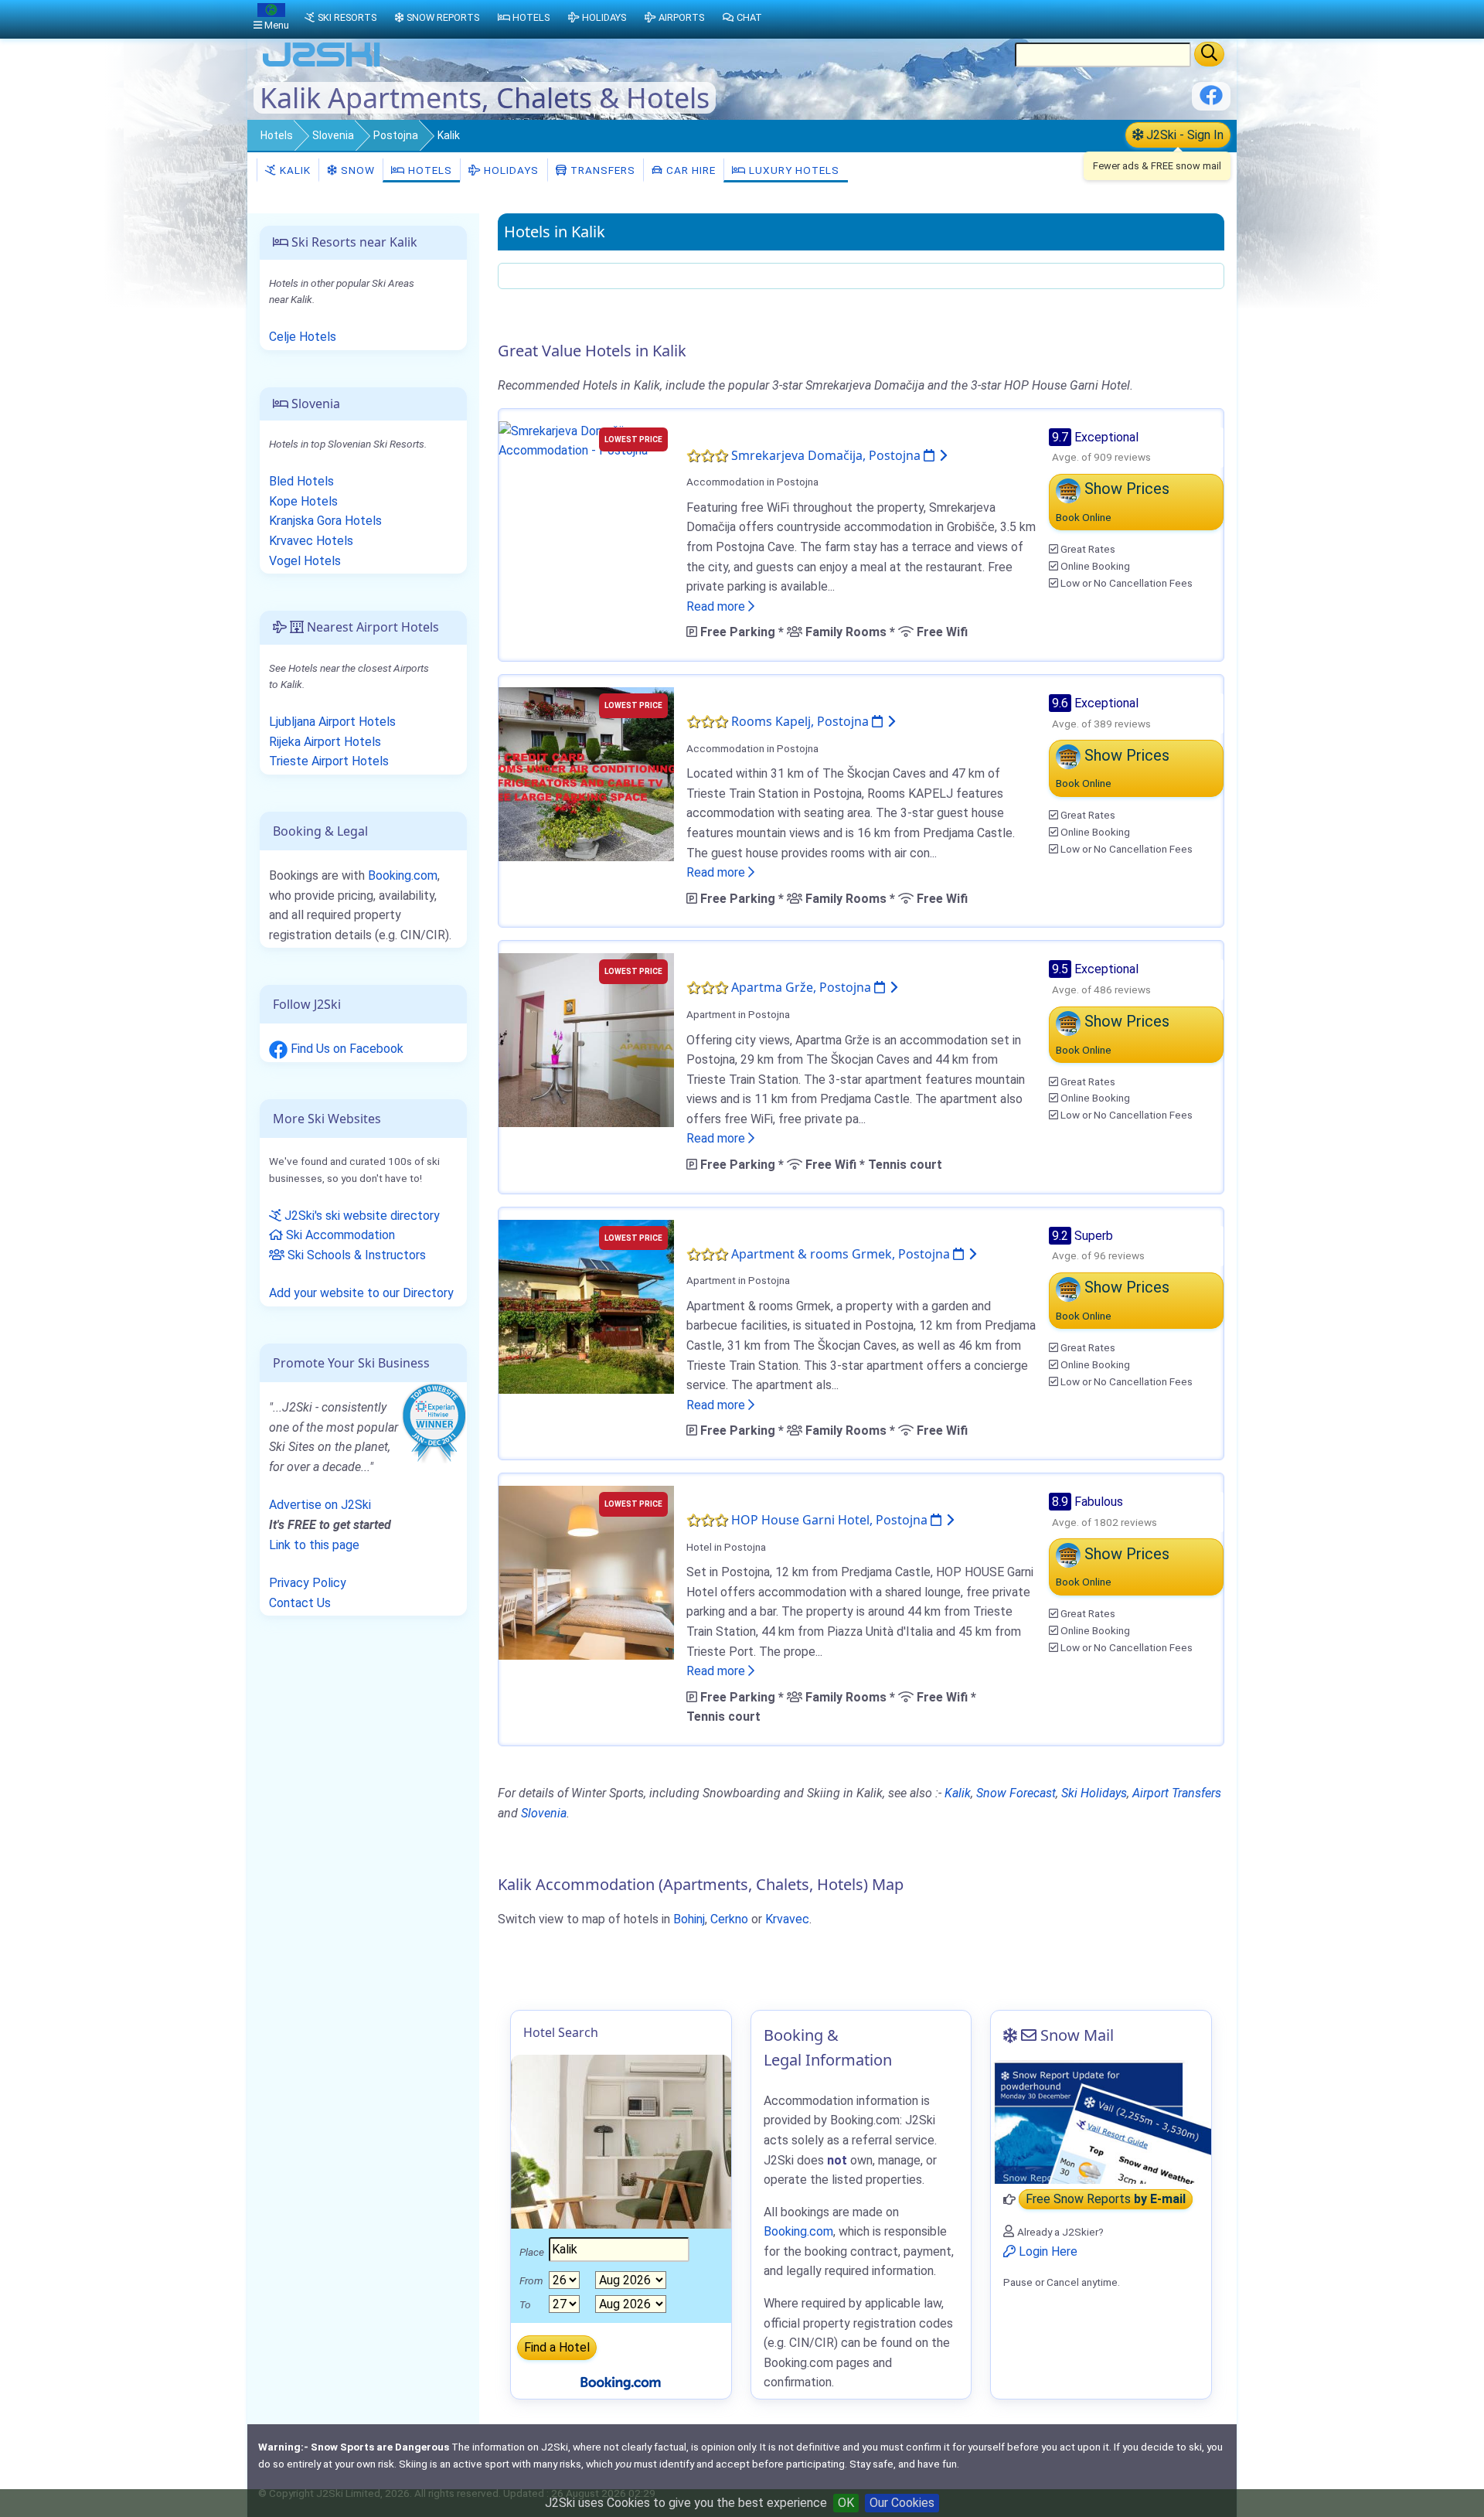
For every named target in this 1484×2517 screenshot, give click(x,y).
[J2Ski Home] (322, 65)
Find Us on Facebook (345, 1049)
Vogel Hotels (305, 561)
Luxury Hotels (793, 170)
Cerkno (729, 1919)
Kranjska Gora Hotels (325, 521)
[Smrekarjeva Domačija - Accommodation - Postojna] (586, 439)
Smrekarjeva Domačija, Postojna (827, 455)
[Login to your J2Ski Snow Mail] (1101, 2122)
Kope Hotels (303, 501)
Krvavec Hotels (311, 541)
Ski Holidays (1094, 1793)
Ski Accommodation (339, 1235)
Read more (717, 606)
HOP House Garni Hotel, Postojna (831, 1520)
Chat (749, 17)
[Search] (1209, 54)
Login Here (1047, 2251)
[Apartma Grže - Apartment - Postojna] (586, 1039)
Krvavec (787, 1919)
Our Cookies (902, 2503)
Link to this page (314, 1545)
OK (846, 2503)
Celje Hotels (303, 337)
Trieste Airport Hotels (329, 761)
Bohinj (689, 1919)
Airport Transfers (1177, 1793)
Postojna (396, 135)
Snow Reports (443, 17)
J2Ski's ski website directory (361, 1216)
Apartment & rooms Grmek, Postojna (842, 1254)
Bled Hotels (301, 481)
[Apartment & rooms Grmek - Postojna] (586, 1305)
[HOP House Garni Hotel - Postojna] (586, 1572)
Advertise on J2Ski (320, 1505)
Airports (681, 17)
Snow (356, 170)
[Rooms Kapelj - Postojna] (586, 773)
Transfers (601, 170)
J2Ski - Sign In (1183, 135)
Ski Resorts (347, 17)
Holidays (510, 170)
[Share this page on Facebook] (1211, 101)
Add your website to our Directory (361, 1293)
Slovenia (333, 135)
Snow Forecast (1016, 1793)
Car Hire (689, 170)
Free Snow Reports (1106, 2200)
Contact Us (300, 1603)
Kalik (294, 170)
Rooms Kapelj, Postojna (802, 721)
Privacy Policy (308, 1583)
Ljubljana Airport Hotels (332, 722)
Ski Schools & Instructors (355, 1255)
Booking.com (403, 875)
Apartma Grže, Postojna (803, 987)
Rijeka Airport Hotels (325, 742)
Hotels (277, 135)
